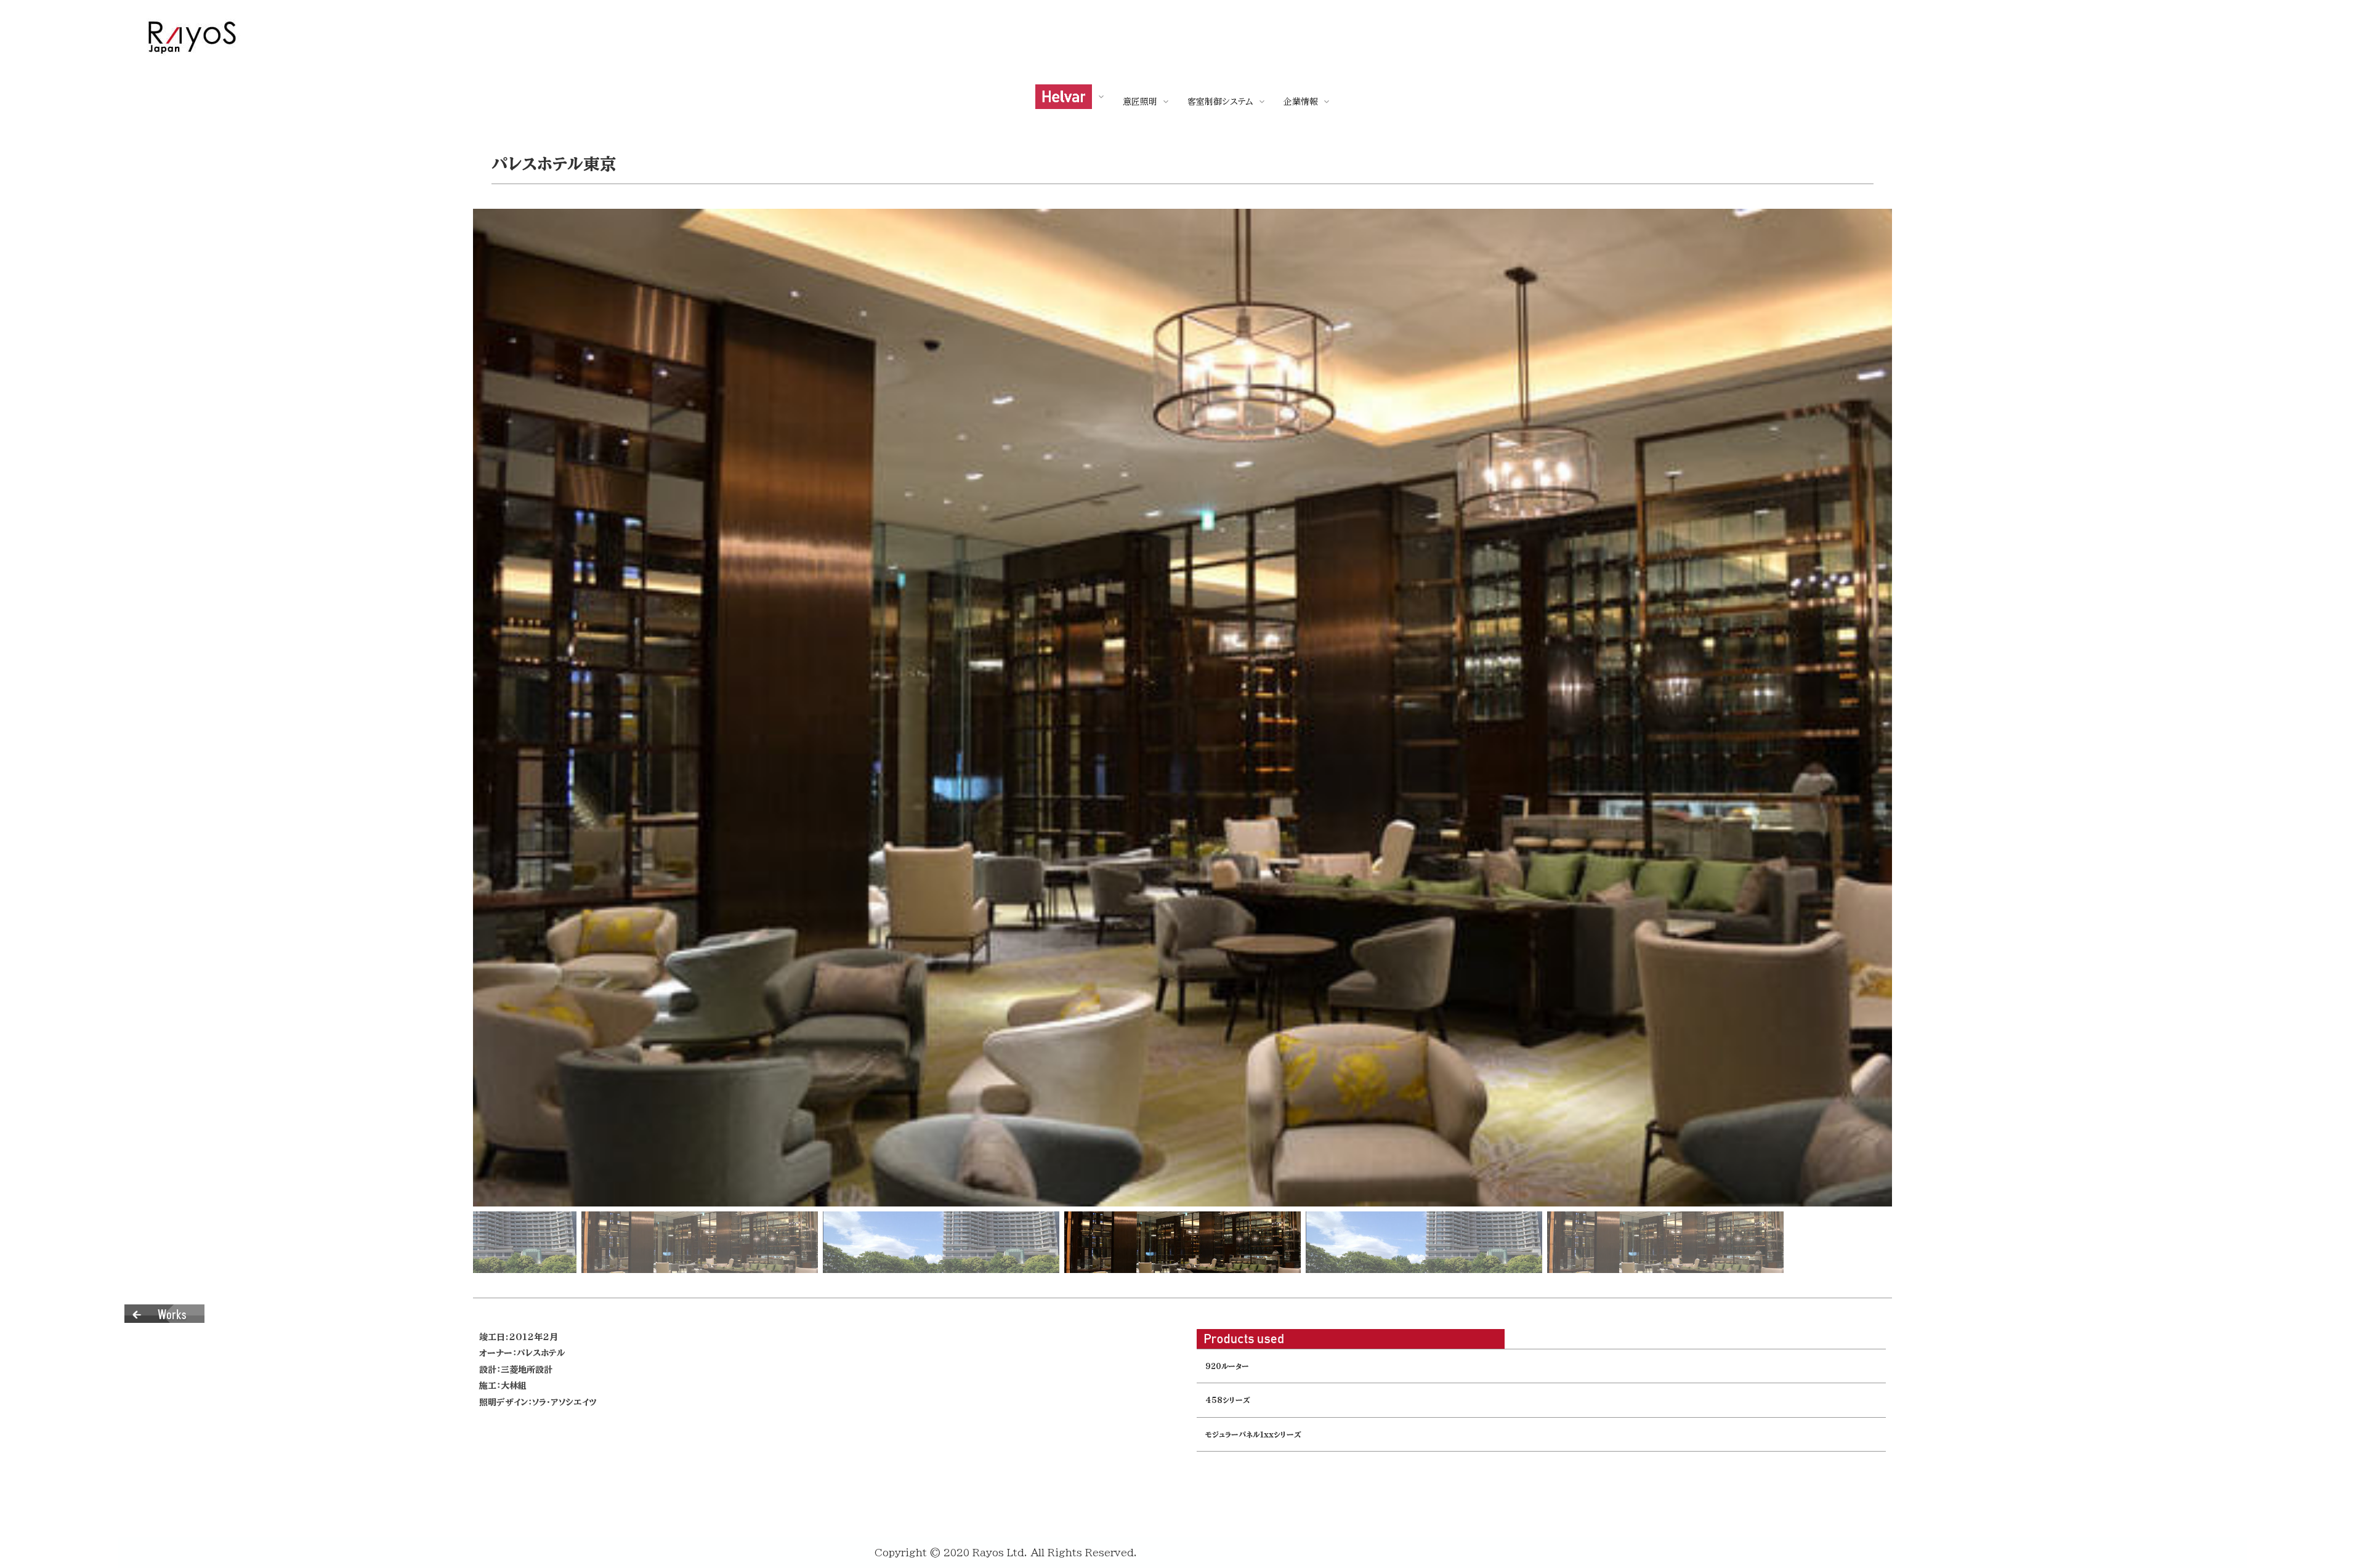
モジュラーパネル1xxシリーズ (1253, 1435)
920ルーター (1227, 1366)
